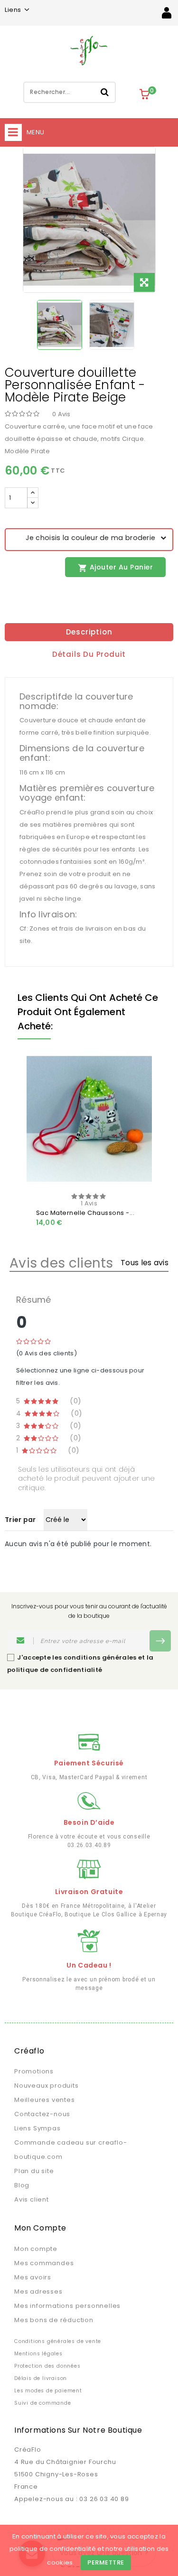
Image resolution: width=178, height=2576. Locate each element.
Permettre (106, 2562)
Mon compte (36, 2249)
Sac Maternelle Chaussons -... (85, 1213)
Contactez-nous (42, 2114)
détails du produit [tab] (89, 654)
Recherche (105, 92)
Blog (22, 2185)
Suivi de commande (43, 2403)
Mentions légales (38, 2354)
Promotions (34, 2071)
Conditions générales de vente (58, 2341)
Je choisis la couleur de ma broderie (84, 538)
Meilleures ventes (45, 2100)
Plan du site (34, 2171)
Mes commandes (44, 2263)
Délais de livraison (41, 2378)
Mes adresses (38, 2291)
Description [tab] (89, 632)
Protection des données (47, 2366)
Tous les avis (145, 1263)
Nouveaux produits (47, 2086)
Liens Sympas (37, 2128)
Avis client (32, 2199)
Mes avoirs (33, 2277)
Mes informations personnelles (67, 2306)
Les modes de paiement (48, 2391)
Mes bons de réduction (54, 2320)
